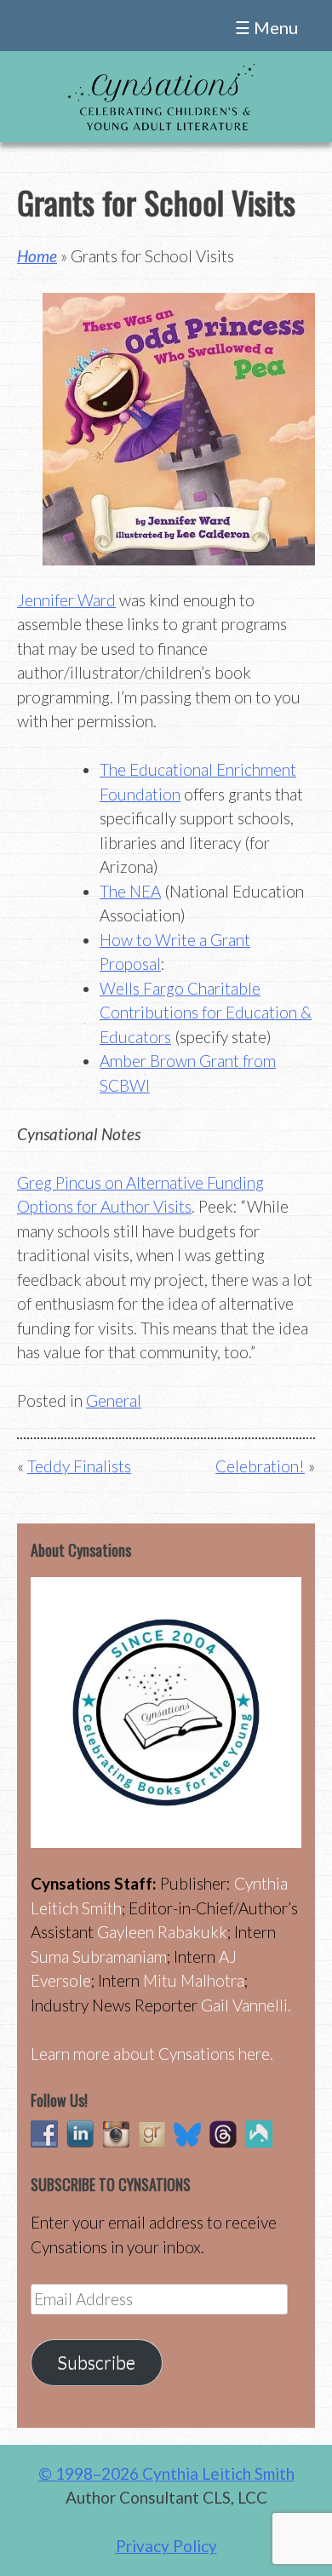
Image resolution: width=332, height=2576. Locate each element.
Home (37, 256)
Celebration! (260, 1466)
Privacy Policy (166, 2546)
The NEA (130, 891)
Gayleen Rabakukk (162, 1932)
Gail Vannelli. (246, 2005)
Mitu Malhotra (194, 1980)
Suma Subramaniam (99, 1956)
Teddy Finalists (79, 1466)
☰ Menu (266, 27)
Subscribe (96, 2362)
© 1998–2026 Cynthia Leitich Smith (166, 2473)
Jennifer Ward (66, 600)
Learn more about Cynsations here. (152, 2054)
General (114, 1400)
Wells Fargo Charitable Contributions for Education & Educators (206, 1013)
